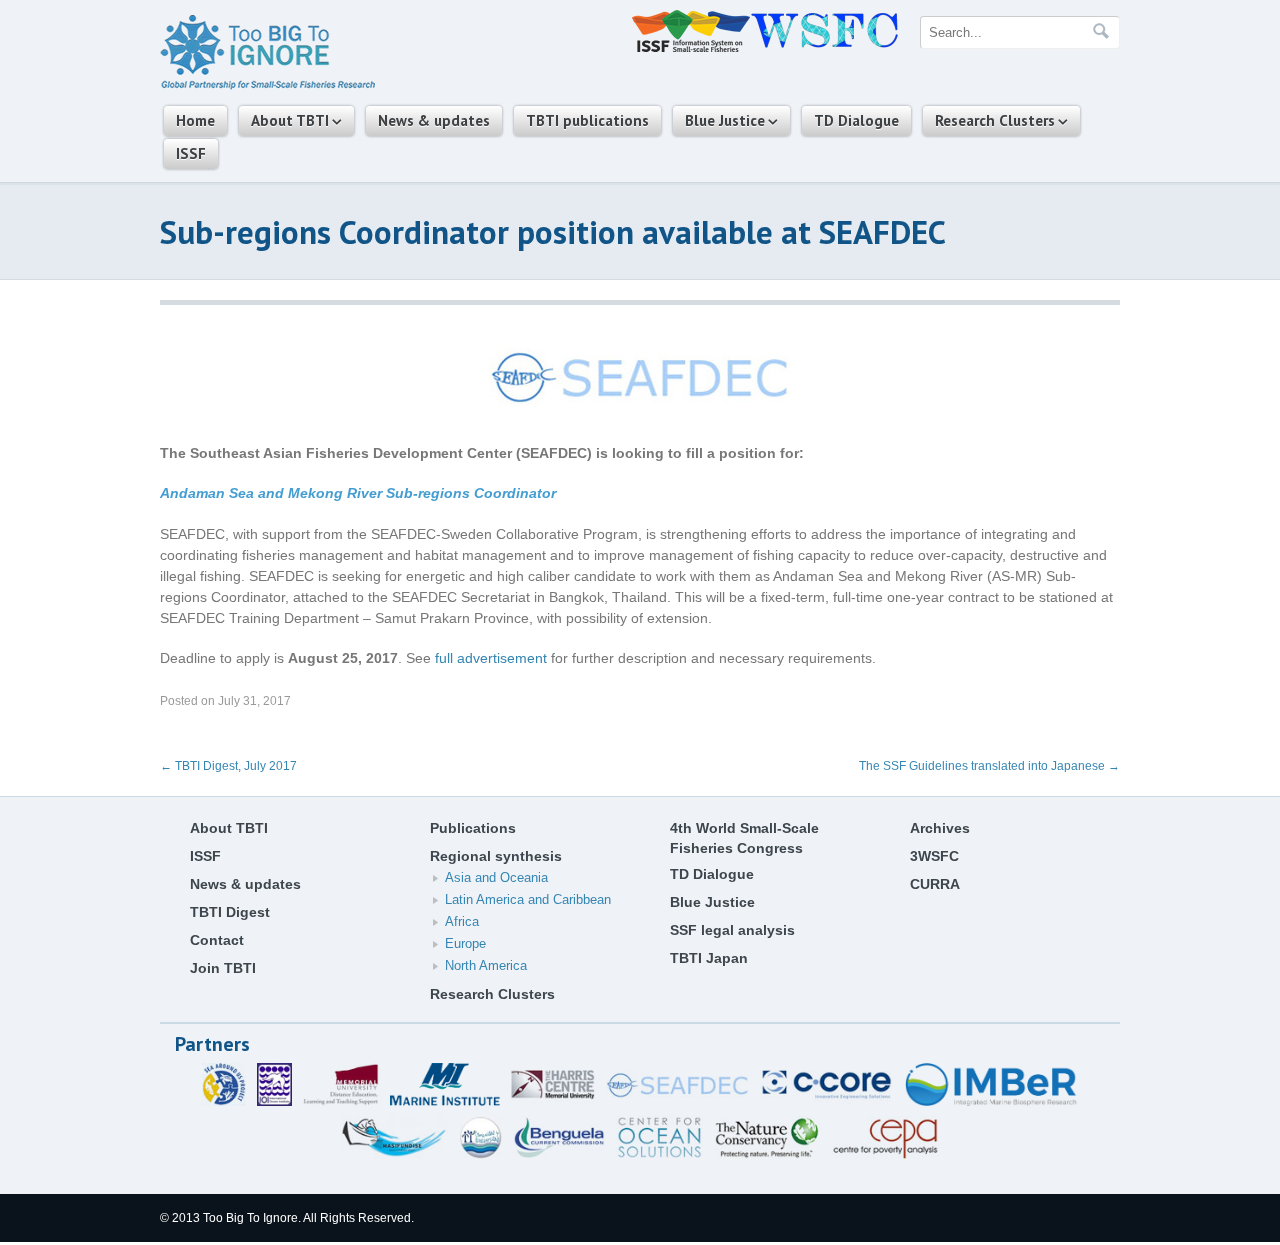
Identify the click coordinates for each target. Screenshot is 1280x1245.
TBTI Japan (709, 958)
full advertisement (491, 658)
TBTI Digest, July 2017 (228, 766)
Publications (473, 828)
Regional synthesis (496, 856)
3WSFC (934, 856)
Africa (462, 921)
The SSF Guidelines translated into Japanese (989, 766)
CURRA (935, 884)
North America (486, 965)
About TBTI (290, 120)
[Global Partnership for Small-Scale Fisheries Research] (267, 86)
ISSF (191, 153)
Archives (940, 828)
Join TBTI (223, 968)
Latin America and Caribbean (528, 899)
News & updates (434, 120)
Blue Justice (725, 120)
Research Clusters (995, 120)
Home (195, 120)
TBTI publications (587, 120)
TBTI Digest (230, 912)
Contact (217, 940)
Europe (465, 943)
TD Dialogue (856, 120)
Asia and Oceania (496, 877)
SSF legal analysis (732, 930)
